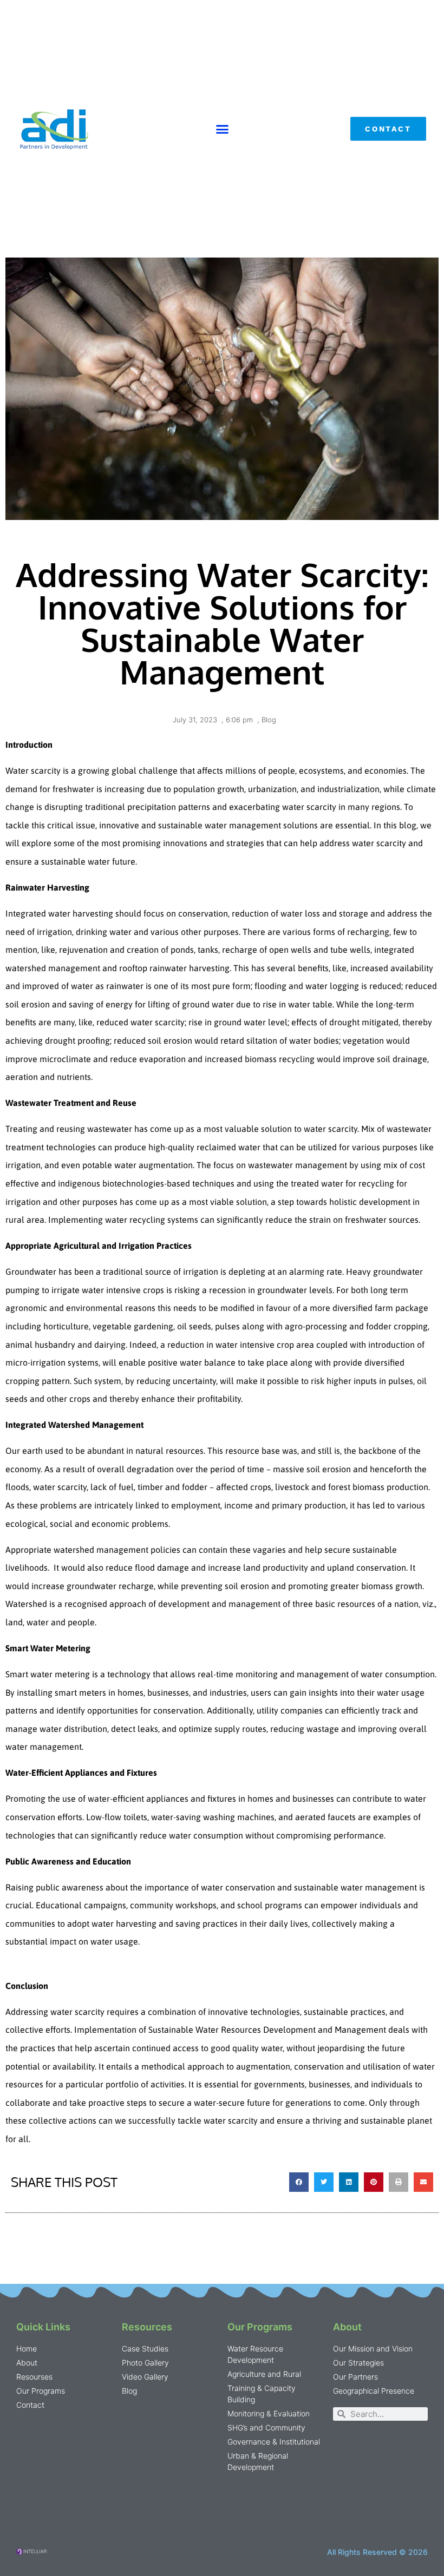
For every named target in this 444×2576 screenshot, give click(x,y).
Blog (269, 720)
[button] (223, 129)
